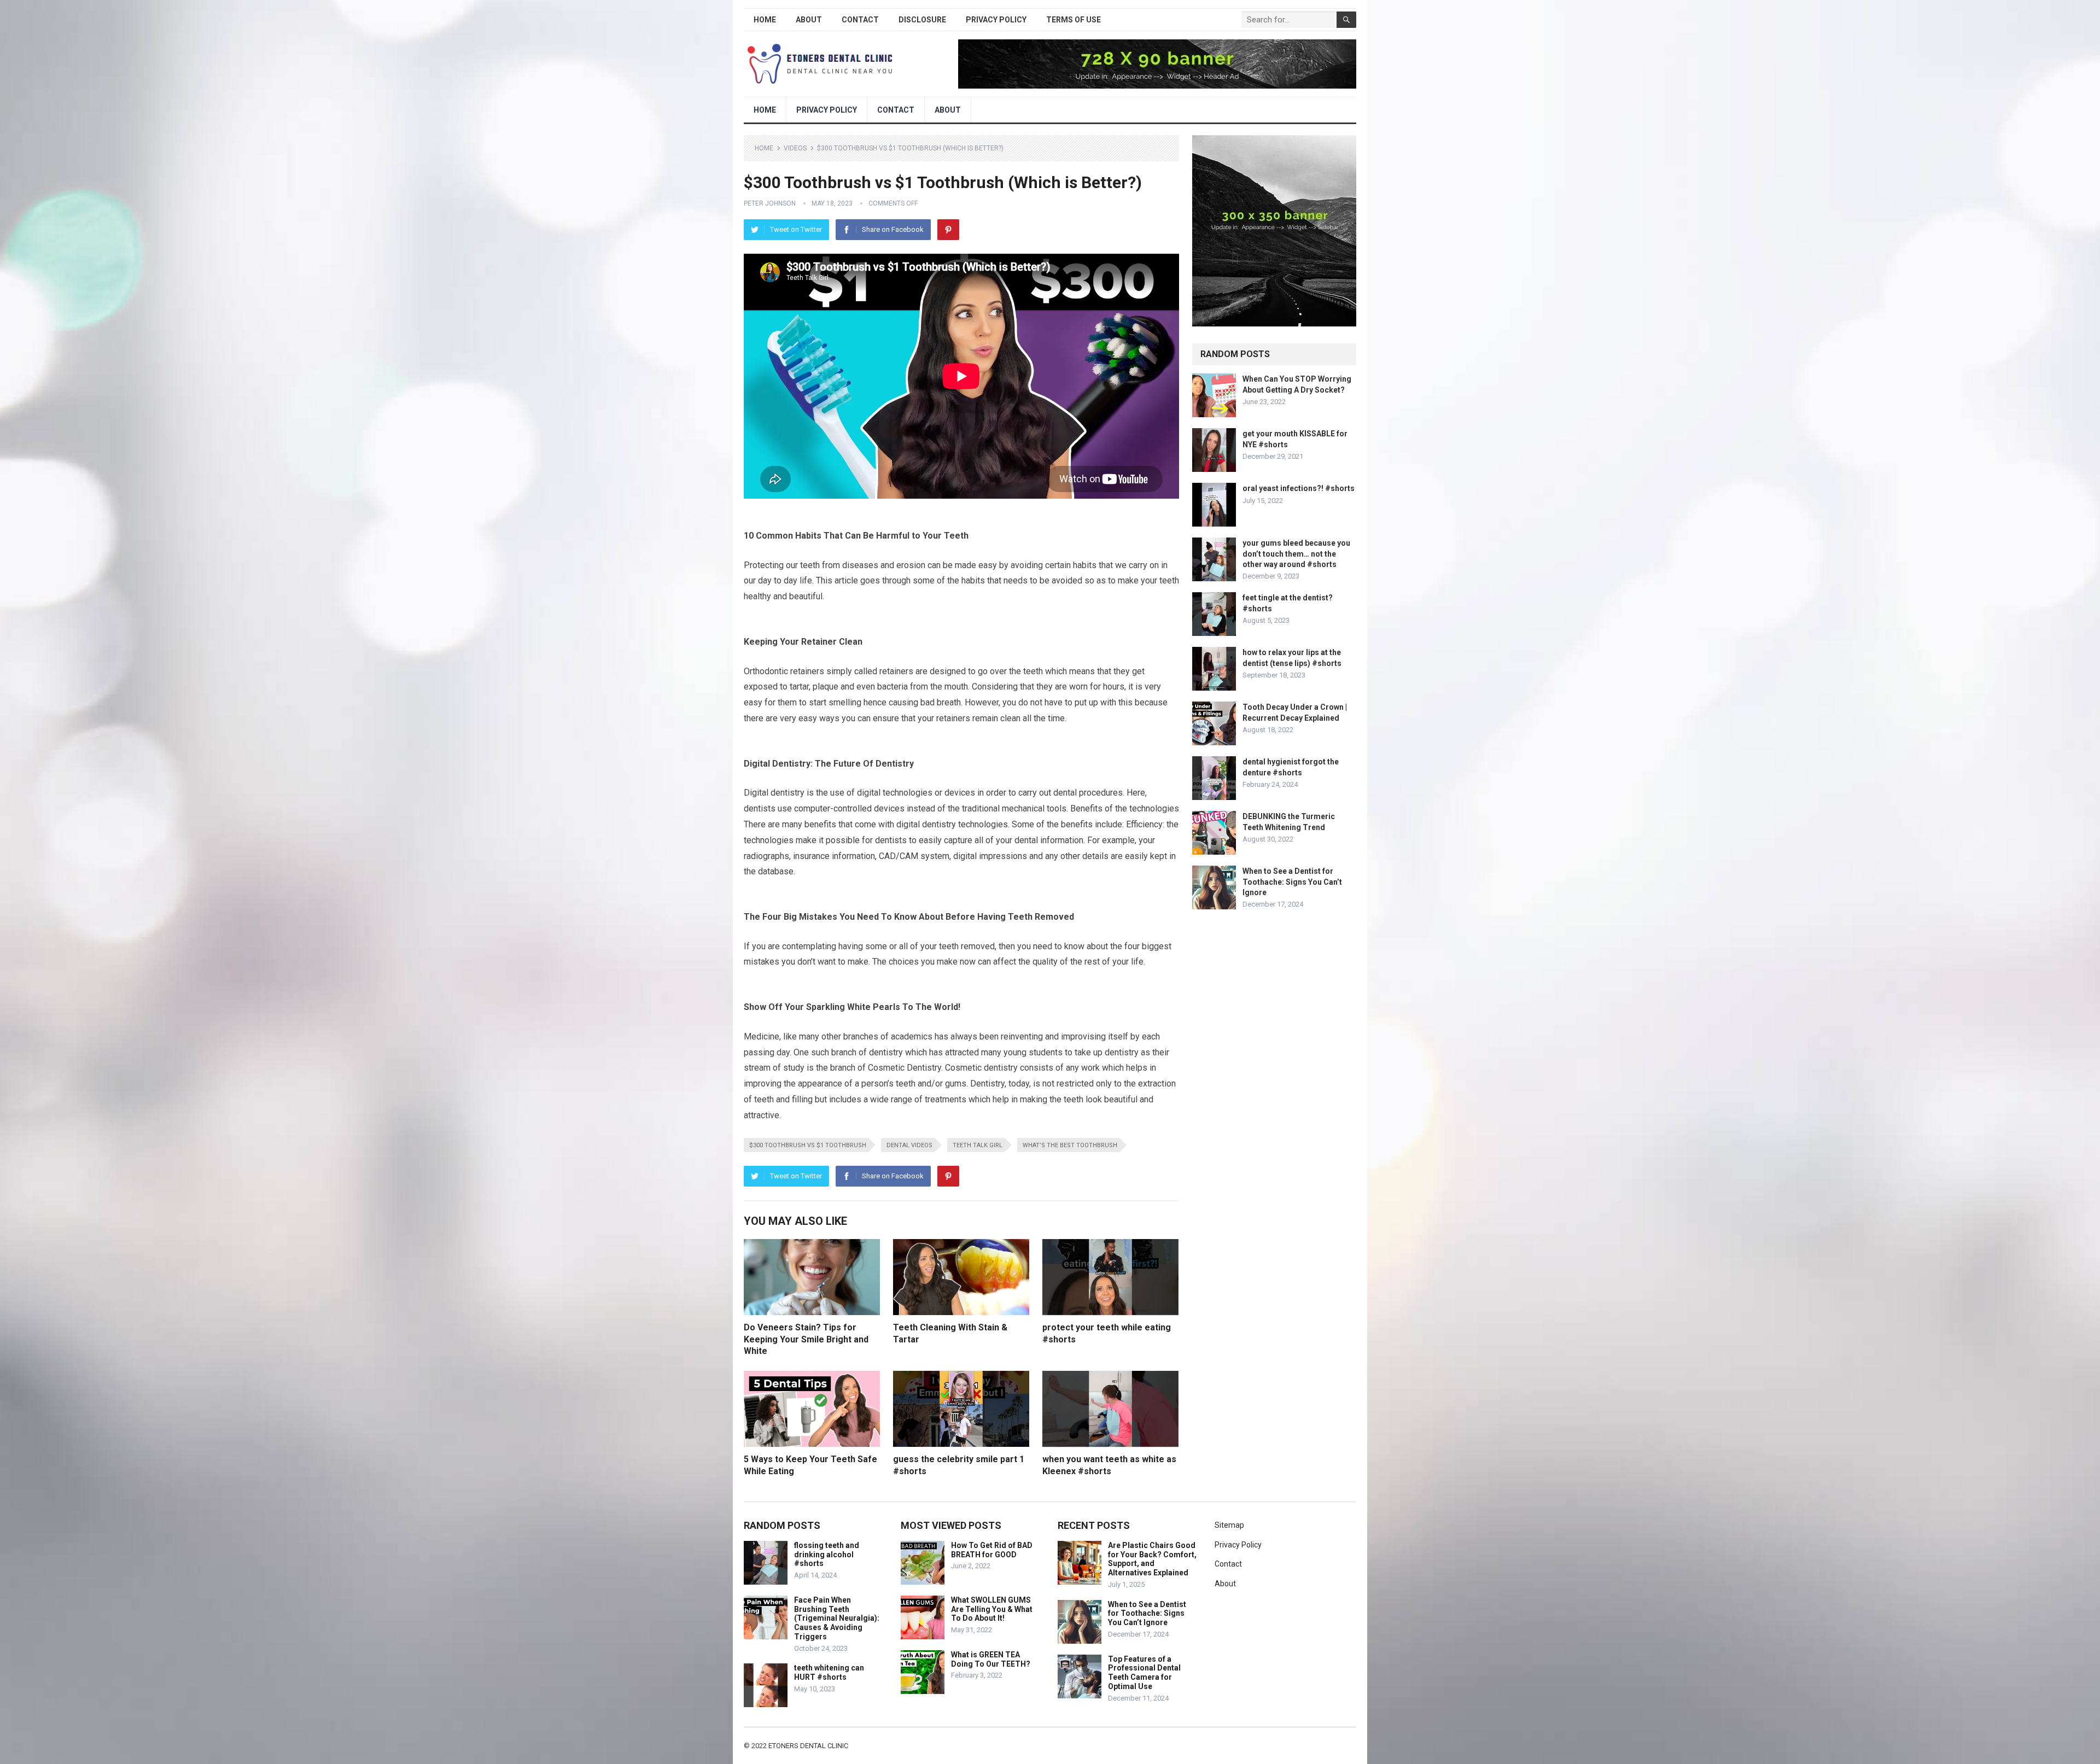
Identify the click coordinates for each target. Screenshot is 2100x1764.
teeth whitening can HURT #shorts (829, 1672)
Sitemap (1229, 1525)
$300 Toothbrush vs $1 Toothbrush (808, 1145)
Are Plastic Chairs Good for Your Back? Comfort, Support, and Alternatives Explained (1152, 1559)
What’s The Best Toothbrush (1070, 1145)
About (809, 20)
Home (765, 20)
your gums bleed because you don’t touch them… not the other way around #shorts (1296, 553)
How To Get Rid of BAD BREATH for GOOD (992, 1550)
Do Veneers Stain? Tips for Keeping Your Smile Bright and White (806, 1339)
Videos (795, 148)
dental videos (909, 1145)
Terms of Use (1074, 20)
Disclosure (922, 20)
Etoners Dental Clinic (808, 1746)
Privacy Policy (996, 20)
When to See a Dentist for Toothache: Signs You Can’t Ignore (1292, 881)
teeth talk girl (978, 1145)
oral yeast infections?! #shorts (1299, 488)
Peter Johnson (770, 203)
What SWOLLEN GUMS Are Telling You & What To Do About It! (992, 1609)
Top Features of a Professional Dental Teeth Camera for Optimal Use (1144, 1673)
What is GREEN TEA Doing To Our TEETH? (991, 1659)
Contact (860, 20)
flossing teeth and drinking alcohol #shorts (827, 1555)
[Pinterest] (948, 230)
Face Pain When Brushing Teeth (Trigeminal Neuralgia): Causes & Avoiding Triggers (837, 1618)
